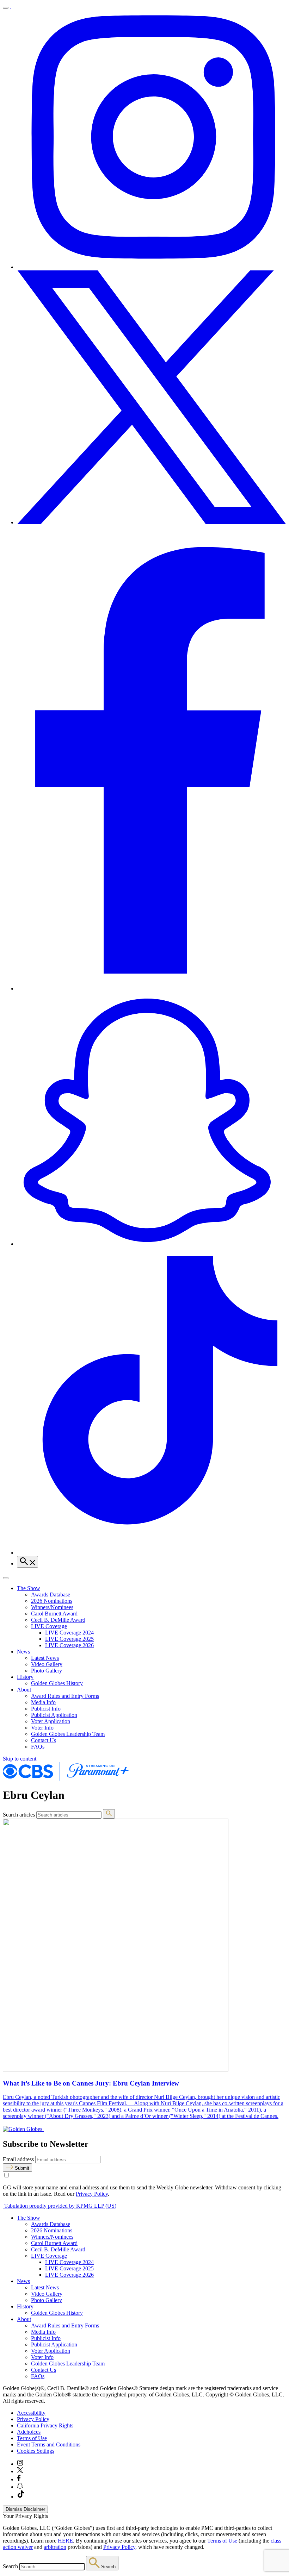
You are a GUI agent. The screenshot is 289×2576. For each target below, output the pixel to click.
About (24, 1690)
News (23, 1652)
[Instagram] (152, 267)
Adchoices (29, 2432)
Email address (18, 2159)
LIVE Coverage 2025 (69, 1639)
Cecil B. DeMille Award (58, 1620)
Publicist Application (54, 1715)
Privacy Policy (92, 2194)
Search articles (19, 1815)
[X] (152, 522)
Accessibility (31, 2413)
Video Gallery (47, 1664)
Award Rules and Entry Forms (65, 1696)
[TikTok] (152, 1553)
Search (10, 2566)
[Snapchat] (152, 1244)
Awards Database (51, 1595)
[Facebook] (152, 989)
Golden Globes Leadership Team (68, 1734)
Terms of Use (32, 2438)
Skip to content (20, 1759)
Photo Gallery (47, 1671)
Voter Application (51, 1721)
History (25, 1677)
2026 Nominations (52, 1601)
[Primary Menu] (6, 8)
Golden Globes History (57, 1683)
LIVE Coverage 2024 (69, 1633)
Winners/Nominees (52, 1607)
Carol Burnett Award (54, 1614)
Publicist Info (46, 1709)
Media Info (43, 1702)
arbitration (55, 2547)
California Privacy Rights (45, 2425)
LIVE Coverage (49, 1626)
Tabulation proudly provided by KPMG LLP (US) (60, 2206)
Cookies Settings (36, 2451)
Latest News (45, 1658)
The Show (29, 1588)
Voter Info (42, 1728)
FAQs (38, 1747)
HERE (65, 2541)
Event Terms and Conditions (49, 2444)
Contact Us (44, 1740)
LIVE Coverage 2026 (69, 1645)
